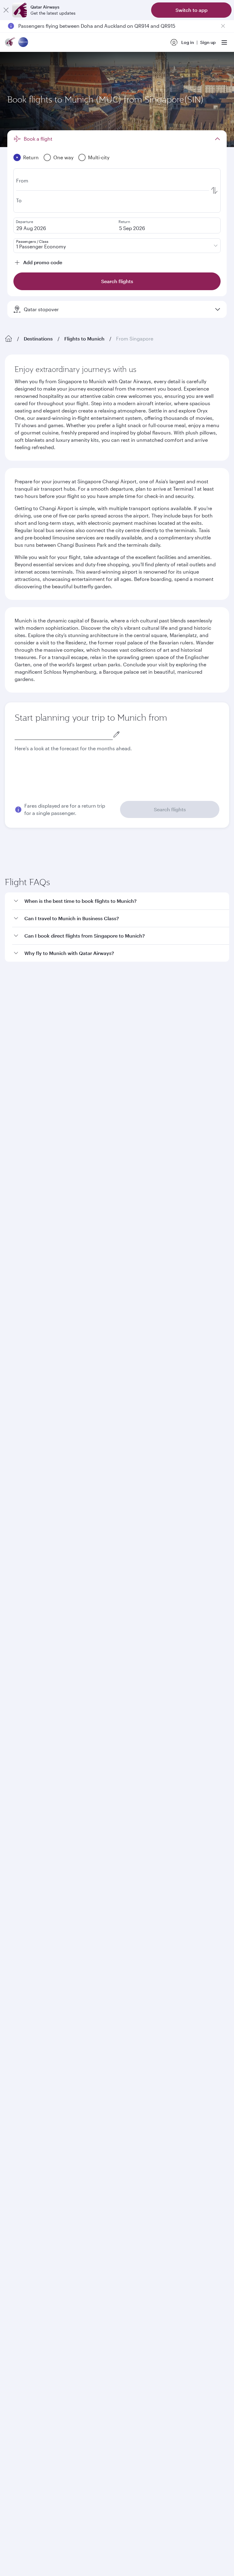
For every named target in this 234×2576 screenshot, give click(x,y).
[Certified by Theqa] (32, 1688)
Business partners (23, 1625)
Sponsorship (18, 1528)
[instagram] (72, 1744)
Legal (51, 1931)
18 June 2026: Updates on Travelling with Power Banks (81, 26)
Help (10, 1648)
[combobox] (64, 734)
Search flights (170, 809)
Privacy (72, 1931)
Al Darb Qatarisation (26, 1537)
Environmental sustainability (34, 1557)
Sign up (208, 42)
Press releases (19, 1518)
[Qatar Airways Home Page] (10, 43)
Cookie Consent (26, 1941)
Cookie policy (24, 1931)
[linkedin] (43, 1744)
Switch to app (191, 10)
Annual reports (20, 1547)
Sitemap (198, 1931)
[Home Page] (9, 339)
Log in (188, 42)
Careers (13, 1508)
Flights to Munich (84, 339)
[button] (121, 988)
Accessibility (101, 1931)
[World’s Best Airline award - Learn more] (20, 1795)
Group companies (23, 1581)
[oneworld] (23, 43)
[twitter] (29, 1744)
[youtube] (57, 1744)
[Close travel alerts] (223, 26)
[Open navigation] (224, 42)
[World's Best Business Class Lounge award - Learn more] (20, 1856)
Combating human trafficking (152, 1931)
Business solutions (23, 1603)
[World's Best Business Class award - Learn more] (20, 1825)
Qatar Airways (19, 1482)
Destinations (38, 339)
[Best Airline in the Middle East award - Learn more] (20, 1886)
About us (14, 1498)
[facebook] (14, 1744)
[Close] (6, 10)
